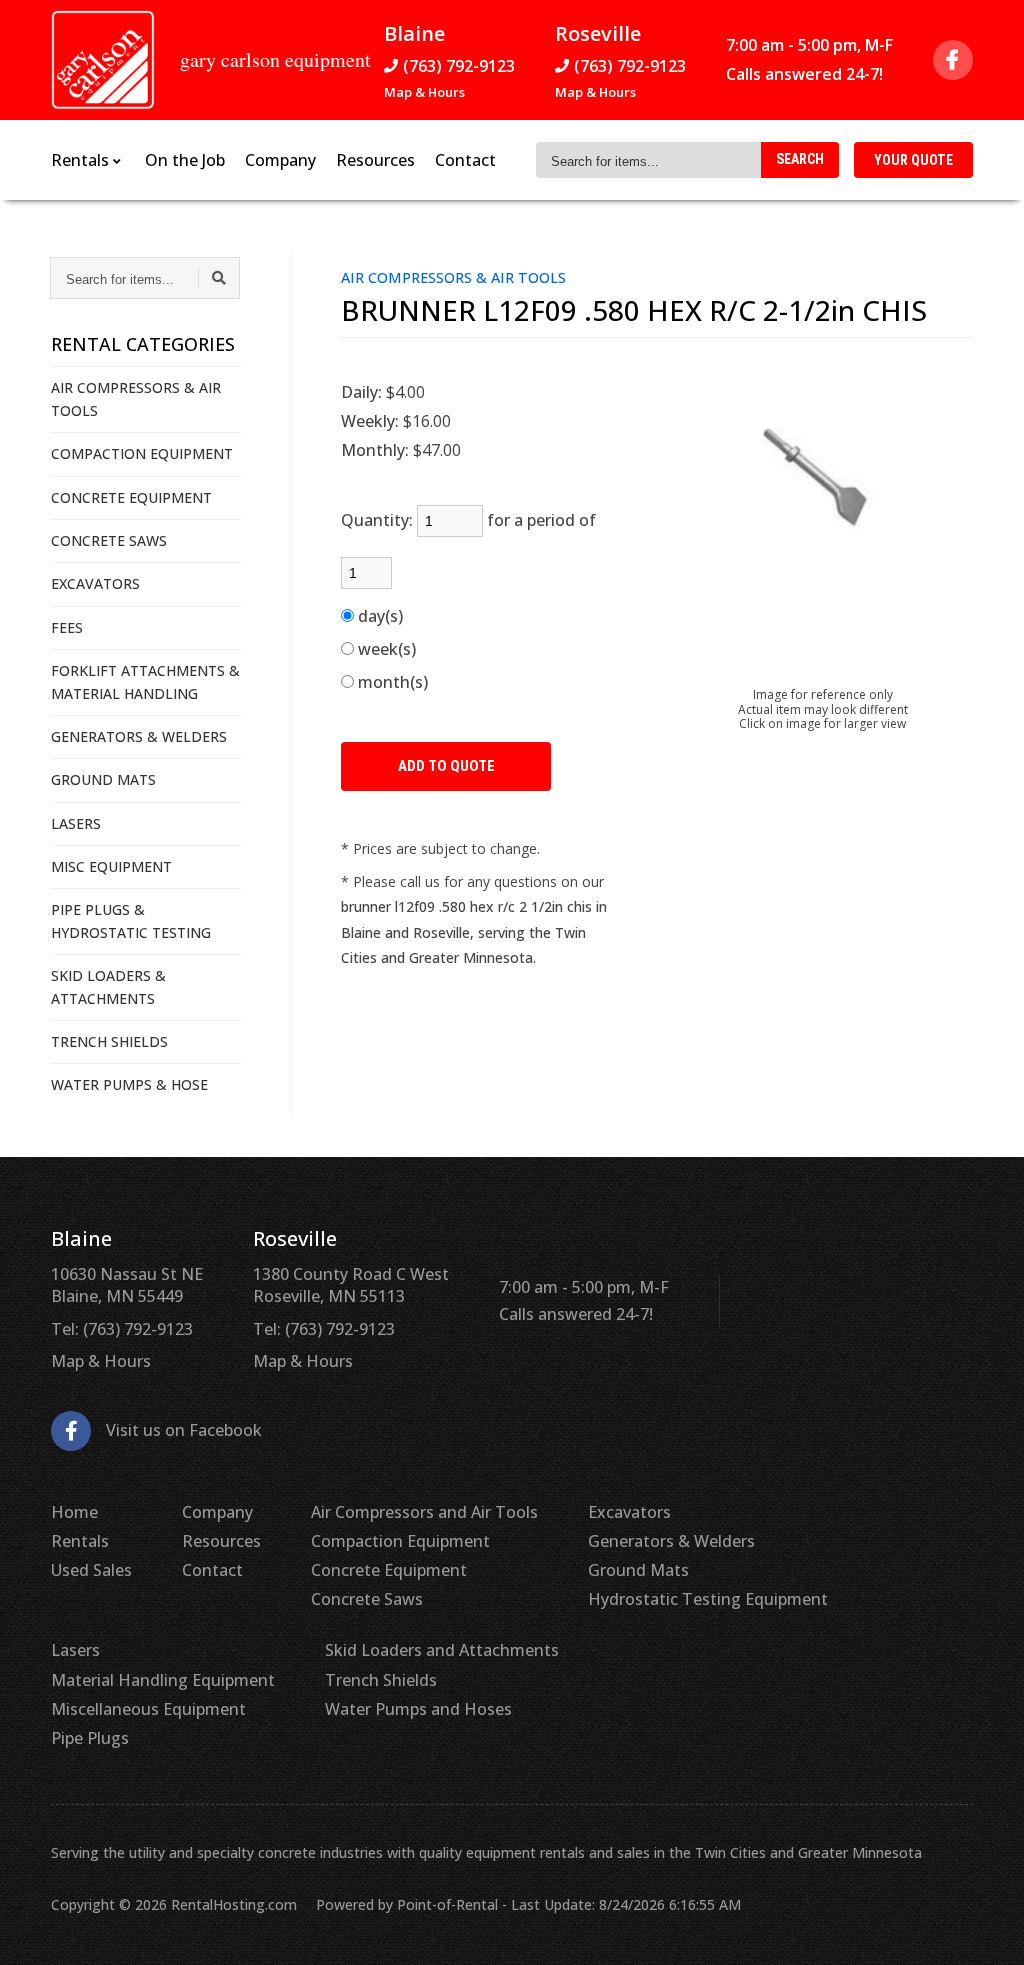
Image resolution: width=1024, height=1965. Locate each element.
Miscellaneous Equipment (148, 1709)
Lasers (75, 1650)
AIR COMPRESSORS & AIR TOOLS (136, 398)
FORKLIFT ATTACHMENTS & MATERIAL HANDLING (145, 681)
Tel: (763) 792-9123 (122, 1329)
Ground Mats (638, 1570)
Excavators (629, 1512)
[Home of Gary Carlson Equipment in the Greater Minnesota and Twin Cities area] (103, 60)
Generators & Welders (671, 1541)
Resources (375, 160)
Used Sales (91, 1570)
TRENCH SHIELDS (109, 1041)
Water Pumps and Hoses (418, 1709)
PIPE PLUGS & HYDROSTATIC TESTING (131, 920)
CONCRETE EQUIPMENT (131, 497)
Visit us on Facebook (184, 1430)
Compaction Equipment (400, 1541)
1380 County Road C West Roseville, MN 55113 (351, 1285)
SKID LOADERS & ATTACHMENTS (108, 986)
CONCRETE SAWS (109, 540)
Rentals (80, 1541)
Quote (913, 160)
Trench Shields (381, 1680)
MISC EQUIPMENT (111, 866)
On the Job (185, 160)
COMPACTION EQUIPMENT (142, 453)
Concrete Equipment (389, 1570)
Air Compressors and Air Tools (424, 1512)
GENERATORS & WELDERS (139, 736)
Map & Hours (424, 92)
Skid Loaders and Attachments (442, 1650)
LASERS (76, 823)
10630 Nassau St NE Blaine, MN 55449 (127, 1285)
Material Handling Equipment (163, 1680)
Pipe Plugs (90, 1738)
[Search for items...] (219, 278)
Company (280, 160)
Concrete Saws (367, 1599)
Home (74, 1512)
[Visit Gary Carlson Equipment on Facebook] (953, 60)
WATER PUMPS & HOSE (129, 1084)
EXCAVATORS (95, 583)
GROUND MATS (103, 779)
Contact (465, 160)
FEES (67, 627)
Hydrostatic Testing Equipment (708, 1599)
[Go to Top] (986, 1929)
